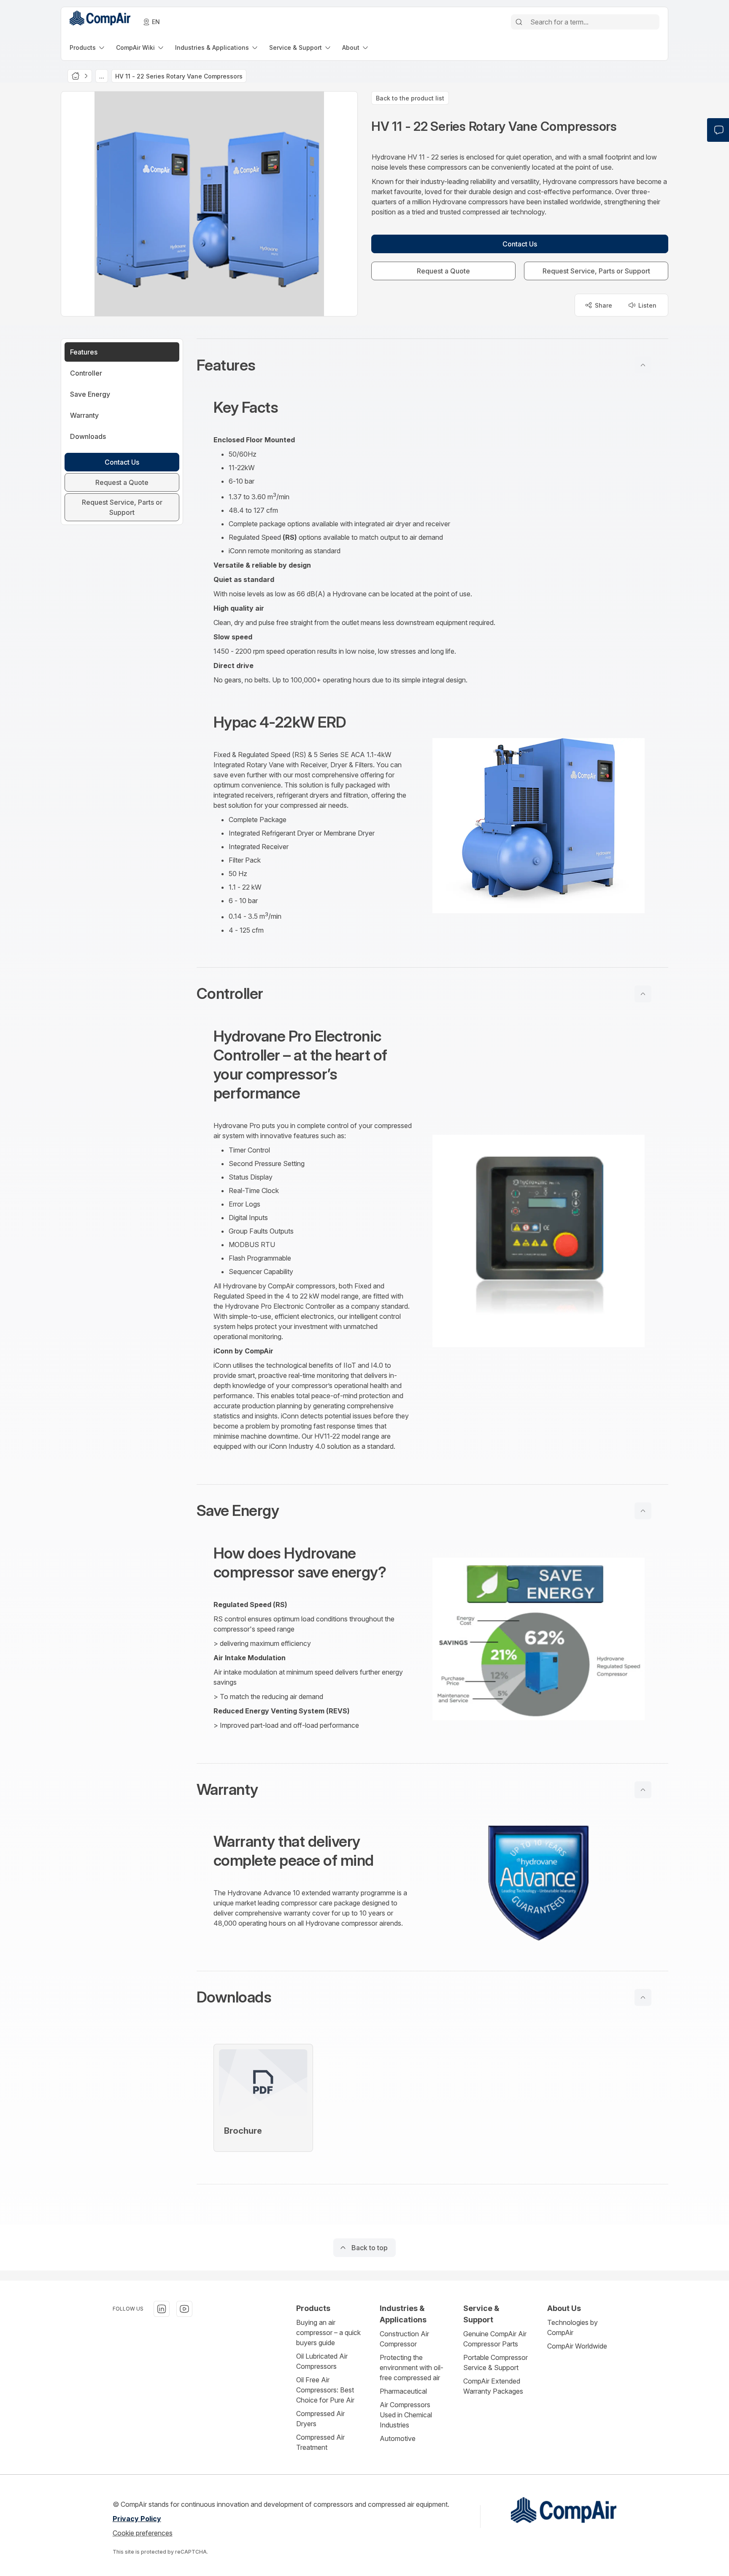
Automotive (398, 2438)
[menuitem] (88, 47)
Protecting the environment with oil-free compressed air (412, 2368)
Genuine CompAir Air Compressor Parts (495, 2339)
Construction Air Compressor (404, 2339)
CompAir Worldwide (577, 2346)
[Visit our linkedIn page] (162, 2309)
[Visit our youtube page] (184, 2309)
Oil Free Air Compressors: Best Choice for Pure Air (325, 2390)
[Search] (519, 22)
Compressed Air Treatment (320, 2442)
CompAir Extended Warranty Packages (493, 2386)
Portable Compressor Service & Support (495, 2362)
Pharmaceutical (403, 2391)
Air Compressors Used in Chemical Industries (406, 2415)
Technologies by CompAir (572, 2327)
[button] (432, 365)
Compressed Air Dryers (320, 2419)
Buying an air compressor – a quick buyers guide (328, 2332)
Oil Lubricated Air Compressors (322, 2361)
